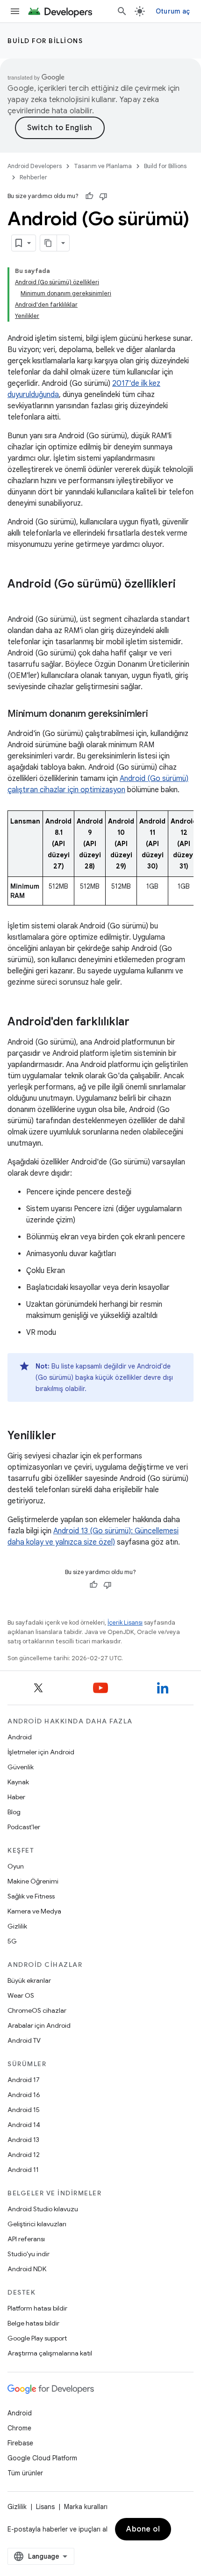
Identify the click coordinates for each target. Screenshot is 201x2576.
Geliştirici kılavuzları (37, 2224)
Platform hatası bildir (37, 2308)
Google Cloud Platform (42, 2458)
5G (12, 1941)
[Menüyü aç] (15, 11)
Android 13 (23, 2140)
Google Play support (37, 2338)
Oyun (16, 1866)
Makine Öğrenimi (33, 1881)
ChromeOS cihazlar (37, 2010)
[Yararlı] (89, 196)
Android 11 (23, 2170)
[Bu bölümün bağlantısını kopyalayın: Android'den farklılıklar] (139, 1023)
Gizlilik (17, 1926)
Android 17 (24, 2080)
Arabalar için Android (39, 2025)
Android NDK (27, 2269)
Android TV (24, 2040)
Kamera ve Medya (34, 1911)
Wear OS (21, 1995)
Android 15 (24, 2110)
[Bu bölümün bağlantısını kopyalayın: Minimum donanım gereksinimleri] (158, 714)
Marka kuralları (86, 2507)
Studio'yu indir (29, 2254)
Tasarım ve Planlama (103, 166)
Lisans (45, 2507)
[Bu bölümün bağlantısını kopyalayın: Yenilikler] (65, 1436)
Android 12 (24, 2155)
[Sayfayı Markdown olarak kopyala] (49, 243)
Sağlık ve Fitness (31, 1896)
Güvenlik (21, 1767)
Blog (14, 1812)
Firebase (20, 2443)
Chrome (19, 2428)
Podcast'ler (24, 1827)
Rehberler (33, 177)
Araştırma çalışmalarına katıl (50, 2353)
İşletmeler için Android (41, 1752)
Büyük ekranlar (29, 1980)
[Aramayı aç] (122, 11)
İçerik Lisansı (125, 1623)
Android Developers (35, 166)
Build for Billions (45, 41)
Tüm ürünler (25, 2473)
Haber (16, 1797)
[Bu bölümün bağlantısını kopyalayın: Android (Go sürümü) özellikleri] (17, 600)
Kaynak (18, 1782)
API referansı (26, 2239)
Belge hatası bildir (33, 2323)
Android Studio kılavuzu (43, 2209)
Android (20, 1737)
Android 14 (24, 2125)
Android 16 (24, 2095)
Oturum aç (173, 11)
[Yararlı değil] (103, 196)
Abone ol (143, 2529)
